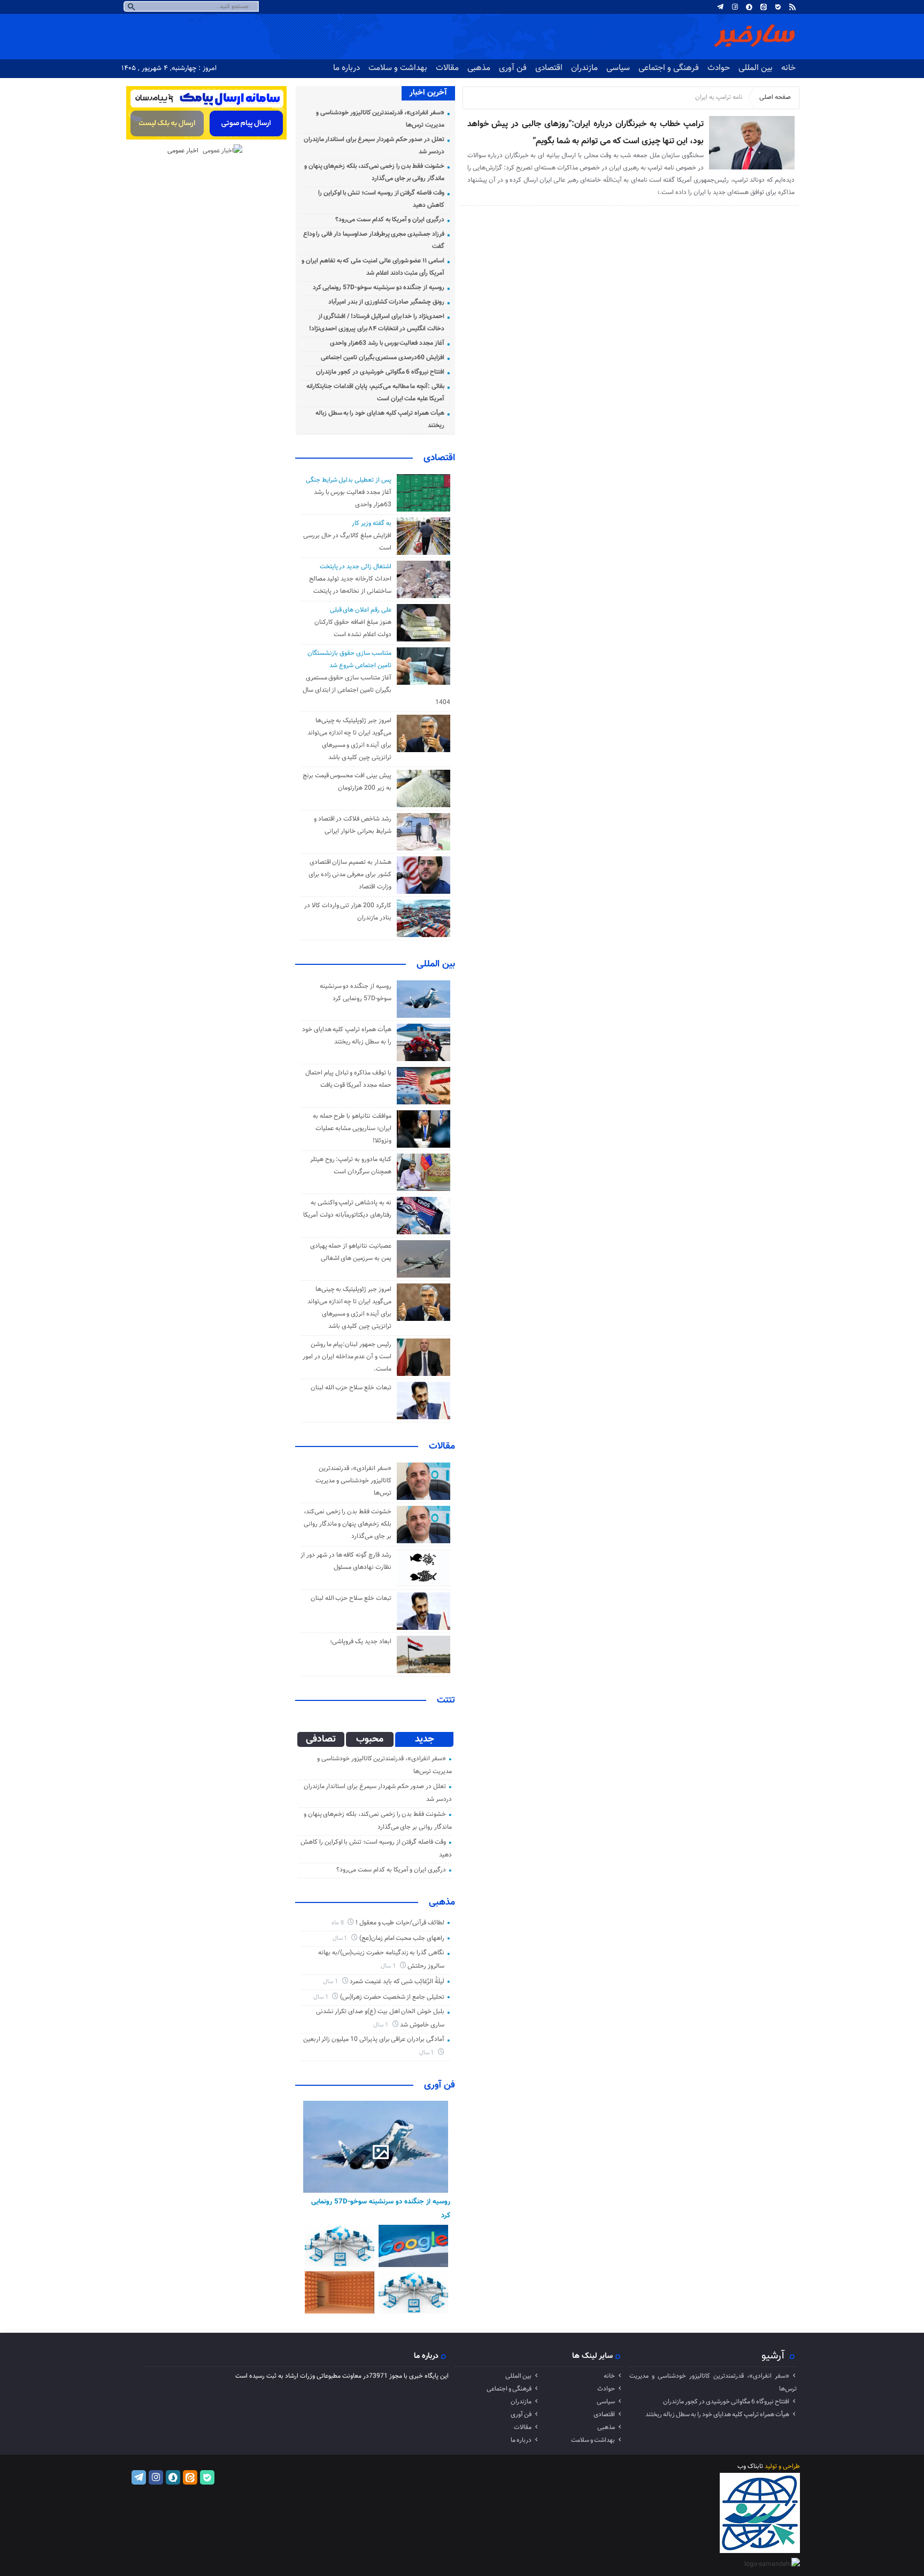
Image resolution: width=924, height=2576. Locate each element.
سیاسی (618, 68)
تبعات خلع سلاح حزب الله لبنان (351, 1388)
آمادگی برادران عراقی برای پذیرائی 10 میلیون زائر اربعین (374, 2039)
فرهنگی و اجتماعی (669, 68)
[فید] (792, 7)
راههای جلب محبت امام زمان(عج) (402, 1938)
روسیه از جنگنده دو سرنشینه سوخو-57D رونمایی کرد (379, 288)
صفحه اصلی (775, 97)
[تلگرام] (720, 7)
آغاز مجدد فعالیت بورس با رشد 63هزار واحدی (387, 343)
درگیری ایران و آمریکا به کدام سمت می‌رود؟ (390, 220)
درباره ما (346, 68)
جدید (425, 1739)
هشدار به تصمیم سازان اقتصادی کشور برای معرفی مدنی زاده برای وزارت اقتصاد (350, 875)
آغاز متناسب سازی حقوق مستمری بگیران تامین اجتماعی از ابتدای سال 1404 (376, 690)
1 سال (341, 1939)
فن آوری (513, 68)
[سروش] (749, 7)
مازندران (584, 68)
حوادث (719, 68)
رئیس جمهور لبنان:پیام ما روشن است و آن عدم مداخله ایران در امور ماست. (347, 1357)
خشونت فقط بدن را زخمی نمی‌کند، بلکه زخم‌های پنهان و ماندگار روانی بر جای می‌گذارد (348, 1524)
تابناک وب (750, 2466)
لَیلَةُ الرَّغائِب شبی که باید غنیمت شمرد (397, 1982)
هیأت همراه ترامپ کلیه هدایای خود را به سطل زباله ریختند (717, 2415)
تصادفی (321, 1739)
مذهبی (479, 68)
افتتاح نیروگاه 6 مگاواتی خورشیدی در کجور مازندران (380, 372)
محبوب (370, 1739)
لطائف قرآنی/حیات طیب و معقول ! (400, 1923)
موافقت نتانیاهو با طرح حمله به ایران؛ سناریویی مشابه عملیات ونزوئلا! (352, 1128)
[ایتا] (764, 7)
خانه (788, 68)
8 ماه (338, 1923)
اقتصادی (549, 68)
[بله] (778, 7)
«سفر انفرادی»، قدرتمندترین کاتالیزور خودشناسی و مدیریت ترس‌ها (353, 1481)
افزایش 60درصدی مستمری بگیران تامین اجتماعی (383, 358)
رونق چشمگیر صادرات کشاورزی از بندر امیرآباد (386, 302)
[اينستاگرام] (735, 7)
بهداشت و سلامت (398, 68)
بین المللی (756, 68)
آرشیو (773, 2356)
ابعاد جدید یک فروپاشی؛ (360, 1642)
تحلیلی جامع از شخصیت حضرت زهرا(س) (392, 1997)
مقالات (447, 68)
